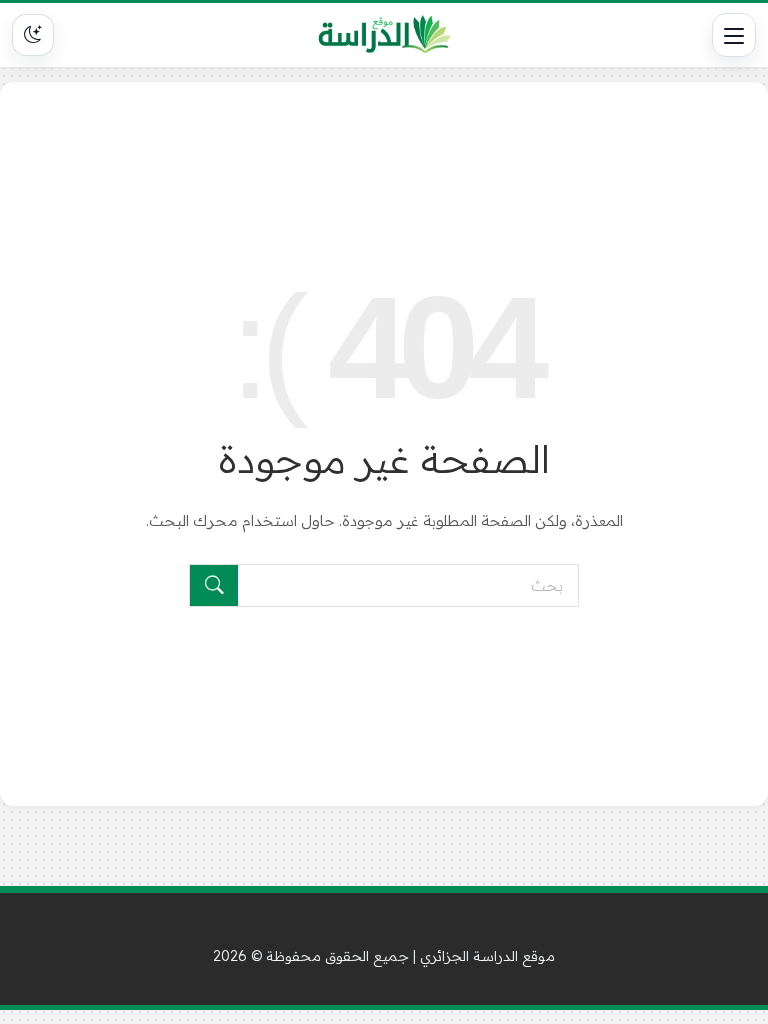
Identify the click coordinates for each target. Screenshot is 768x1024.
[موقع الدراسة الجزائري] (384, 35)
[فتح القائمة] (734, 35)
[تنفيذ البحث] (214, 585)
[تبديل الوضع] (33, 35)
